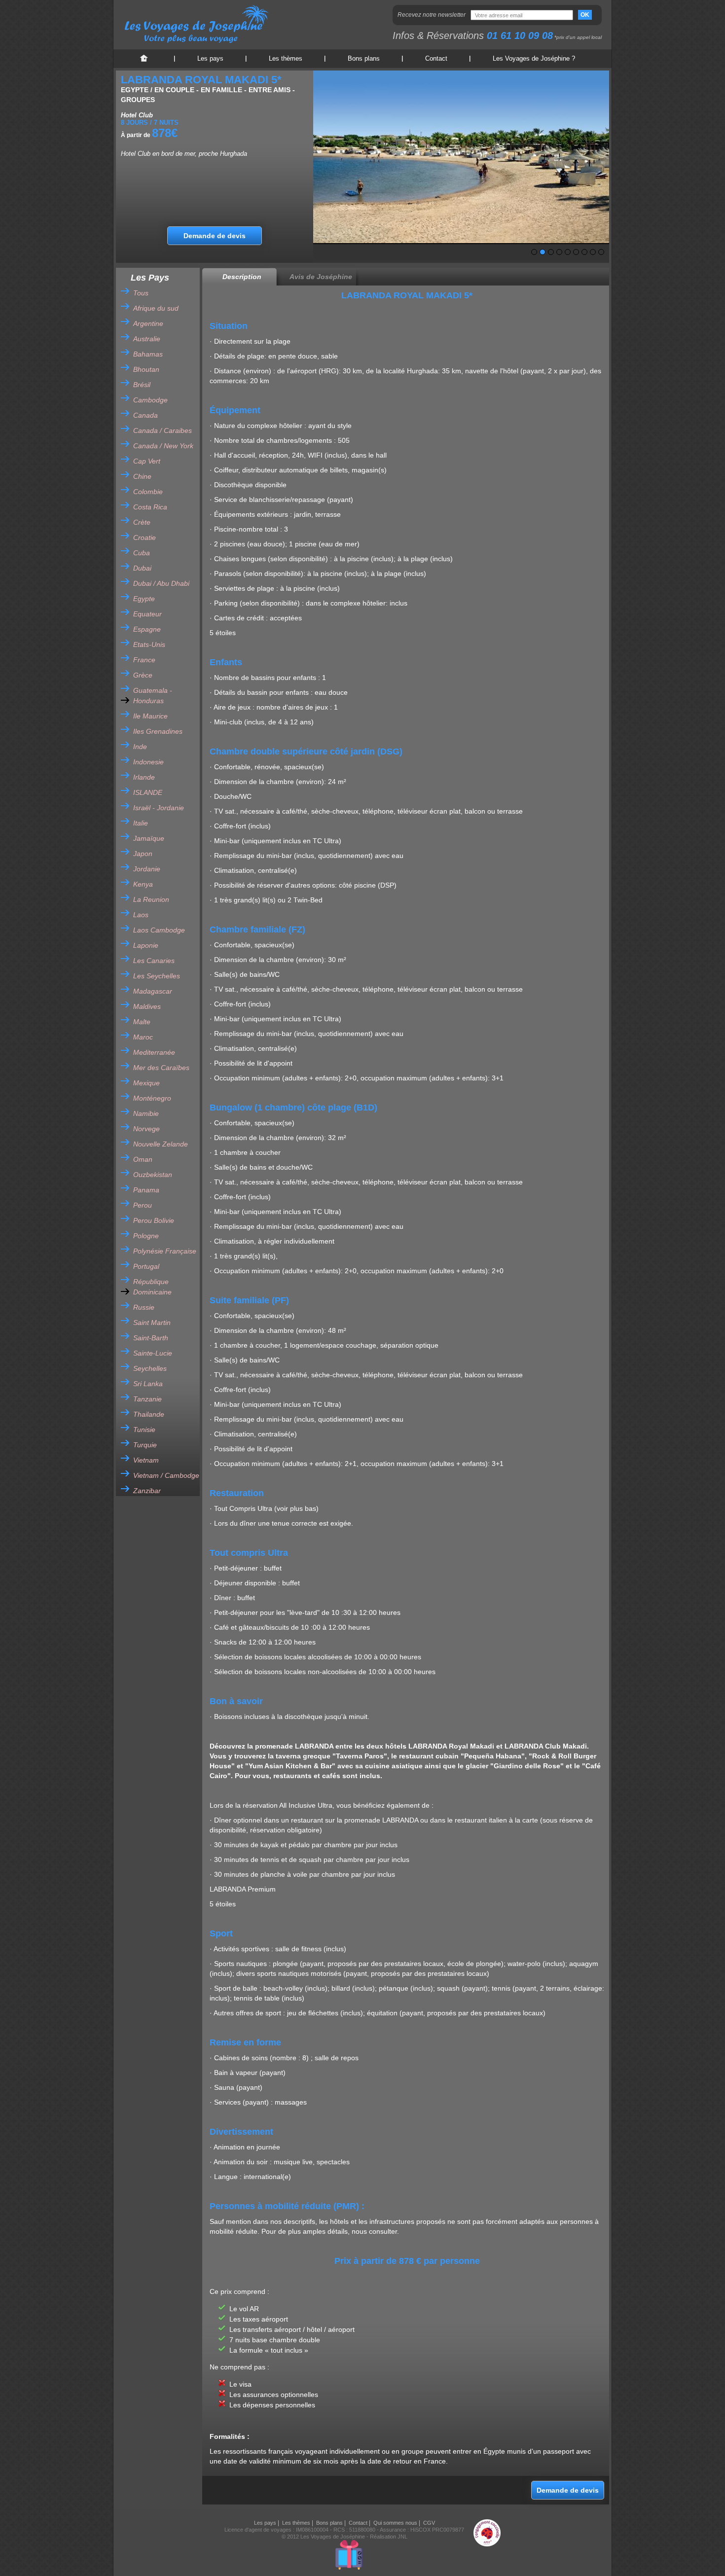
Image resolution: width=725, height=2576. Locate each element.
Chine (142, 476)
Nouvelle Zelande (161, 1144)
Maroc (143, 1037)
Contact (436, 58)
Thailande (149, 1414)
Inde (140, 747)
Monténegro (152, 1098)
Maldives (147, 1006)
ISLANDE (148, 792)
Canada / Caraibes (163, 430)
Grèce (143, 675)
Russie (144, 1307)
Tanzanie (147, 1399)
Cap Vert (147, 461)
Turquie (145, 1445)
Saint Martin (152, 1323)
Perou (143, 1205)
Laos (141, 915)
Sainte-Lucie (153, 1353)
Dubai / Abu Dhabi (161, 583)
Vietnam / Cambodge (166, 1475)
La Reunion (151, 899)
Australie (147, 339)
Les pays (210, 58)
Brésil (142, 385)
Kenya (143, 884)
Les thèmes (286, 58)
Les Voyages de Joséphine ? (534, 58)
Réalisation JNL (389, 2537)
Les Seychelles (157, 976)
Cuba (142, 553)
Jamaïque (149, 838)
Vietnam (146, 1460)
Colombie (148, 492)
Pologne (146, 1236)
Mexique (146, 1083)
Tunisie (144, 1430)
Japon (143, 854)
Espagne (147, 629)
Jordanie (147, 869)
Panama (146, 1190)
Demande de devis (215, 236)
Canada (145, 415)
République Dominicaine (152, 1287)
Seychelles (150, 1368)
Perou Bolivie (154, 1220)
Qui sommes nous (395, 2523)
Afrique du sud (156, 308)
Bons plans (364, 58)
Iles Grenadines (158, 731)
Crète (142, 522)
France (144, 660)
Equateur (147, 614)
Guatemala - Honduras (153, 696)
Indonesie (148, 762)
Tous (141, 293)
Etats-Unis (149, 644)
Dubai (142, 568)
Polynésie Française (165, 1251)
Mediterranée (154, 1052)
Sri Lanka (148, 1384)
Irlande (144, 777)
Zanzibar (147, 1491)
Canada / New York (163, 446)
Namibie (146, 1113)
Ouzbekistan (153, 1175)
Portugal (146, 1266)
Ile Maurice (150, 716)
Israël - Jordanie (159, 808)
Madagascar (153, 991)
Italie (141, 823)
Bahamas (148, 354)
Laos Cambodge (159, 930)
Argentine (148, 323)
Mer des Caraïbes (161, 1068)
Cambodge (150, 400)
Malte (142, 1022)
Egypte (144, 599)
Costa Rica (150, 507)
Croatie (145, 537)
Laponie (146, 945)
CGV (429, 2523)
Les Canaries (154, 961)
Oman (143, 1159)
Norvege (146, 1129)
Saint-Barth (151, 1338)
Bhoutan (146, 369)
